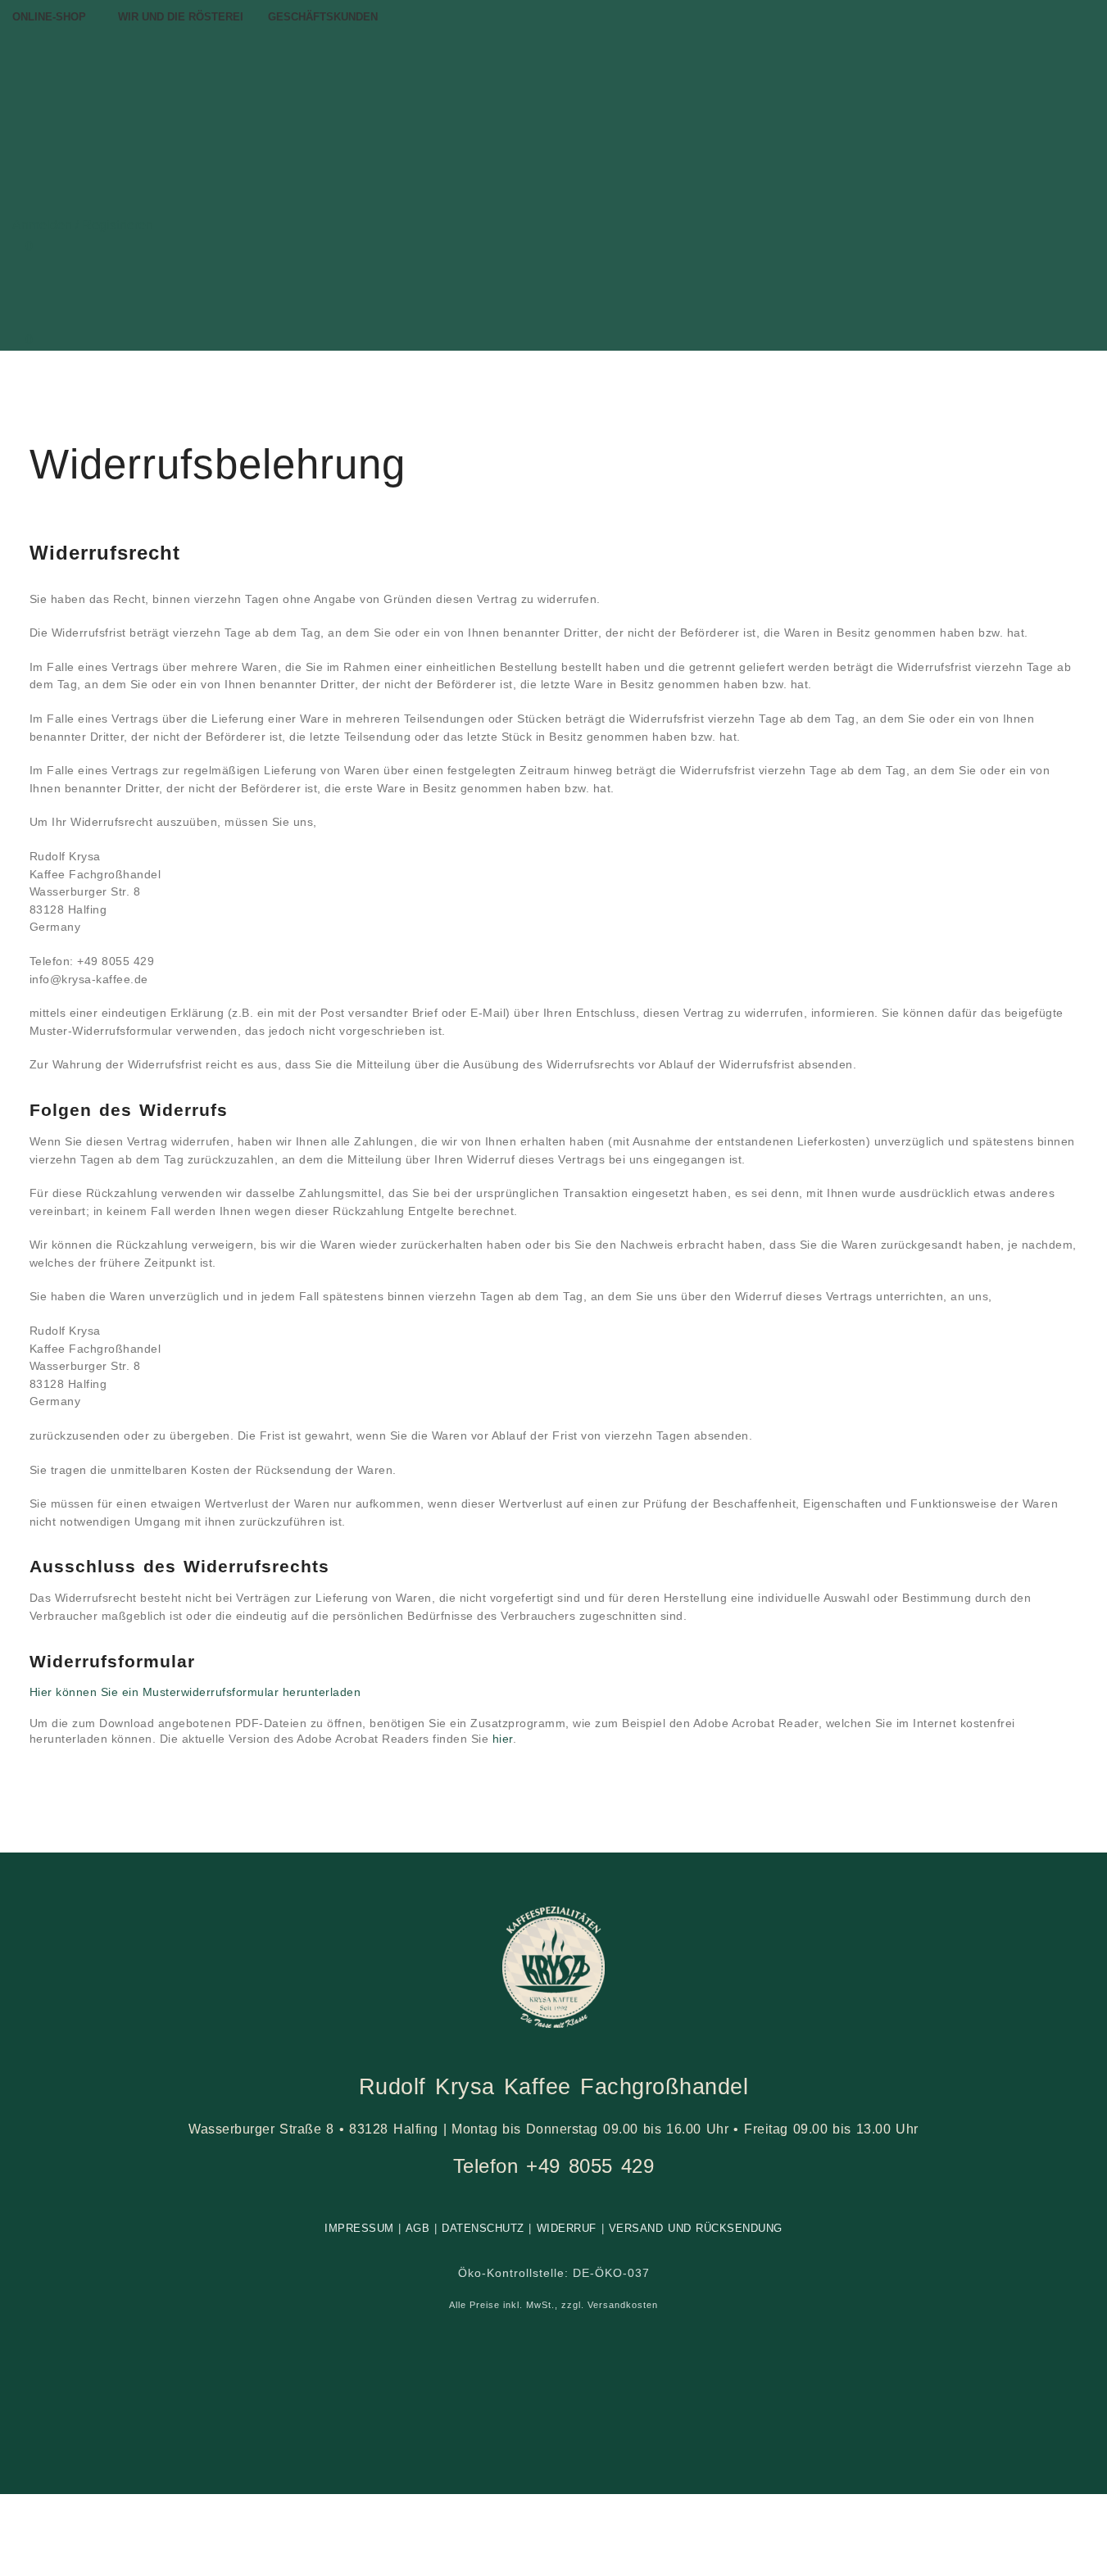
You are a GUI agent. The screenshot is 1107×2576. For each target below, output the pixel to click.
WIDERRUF (567, 2228)
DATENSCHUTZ (483, 2228)
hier (503, 1739)
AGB (418, 2228)
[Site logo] (176, 113)
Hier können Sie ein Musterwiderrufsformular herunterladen (195, 1692)
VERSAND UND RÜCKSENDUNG (696, 2228)
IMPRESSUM (359, 2228)
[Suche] (17, 204)
